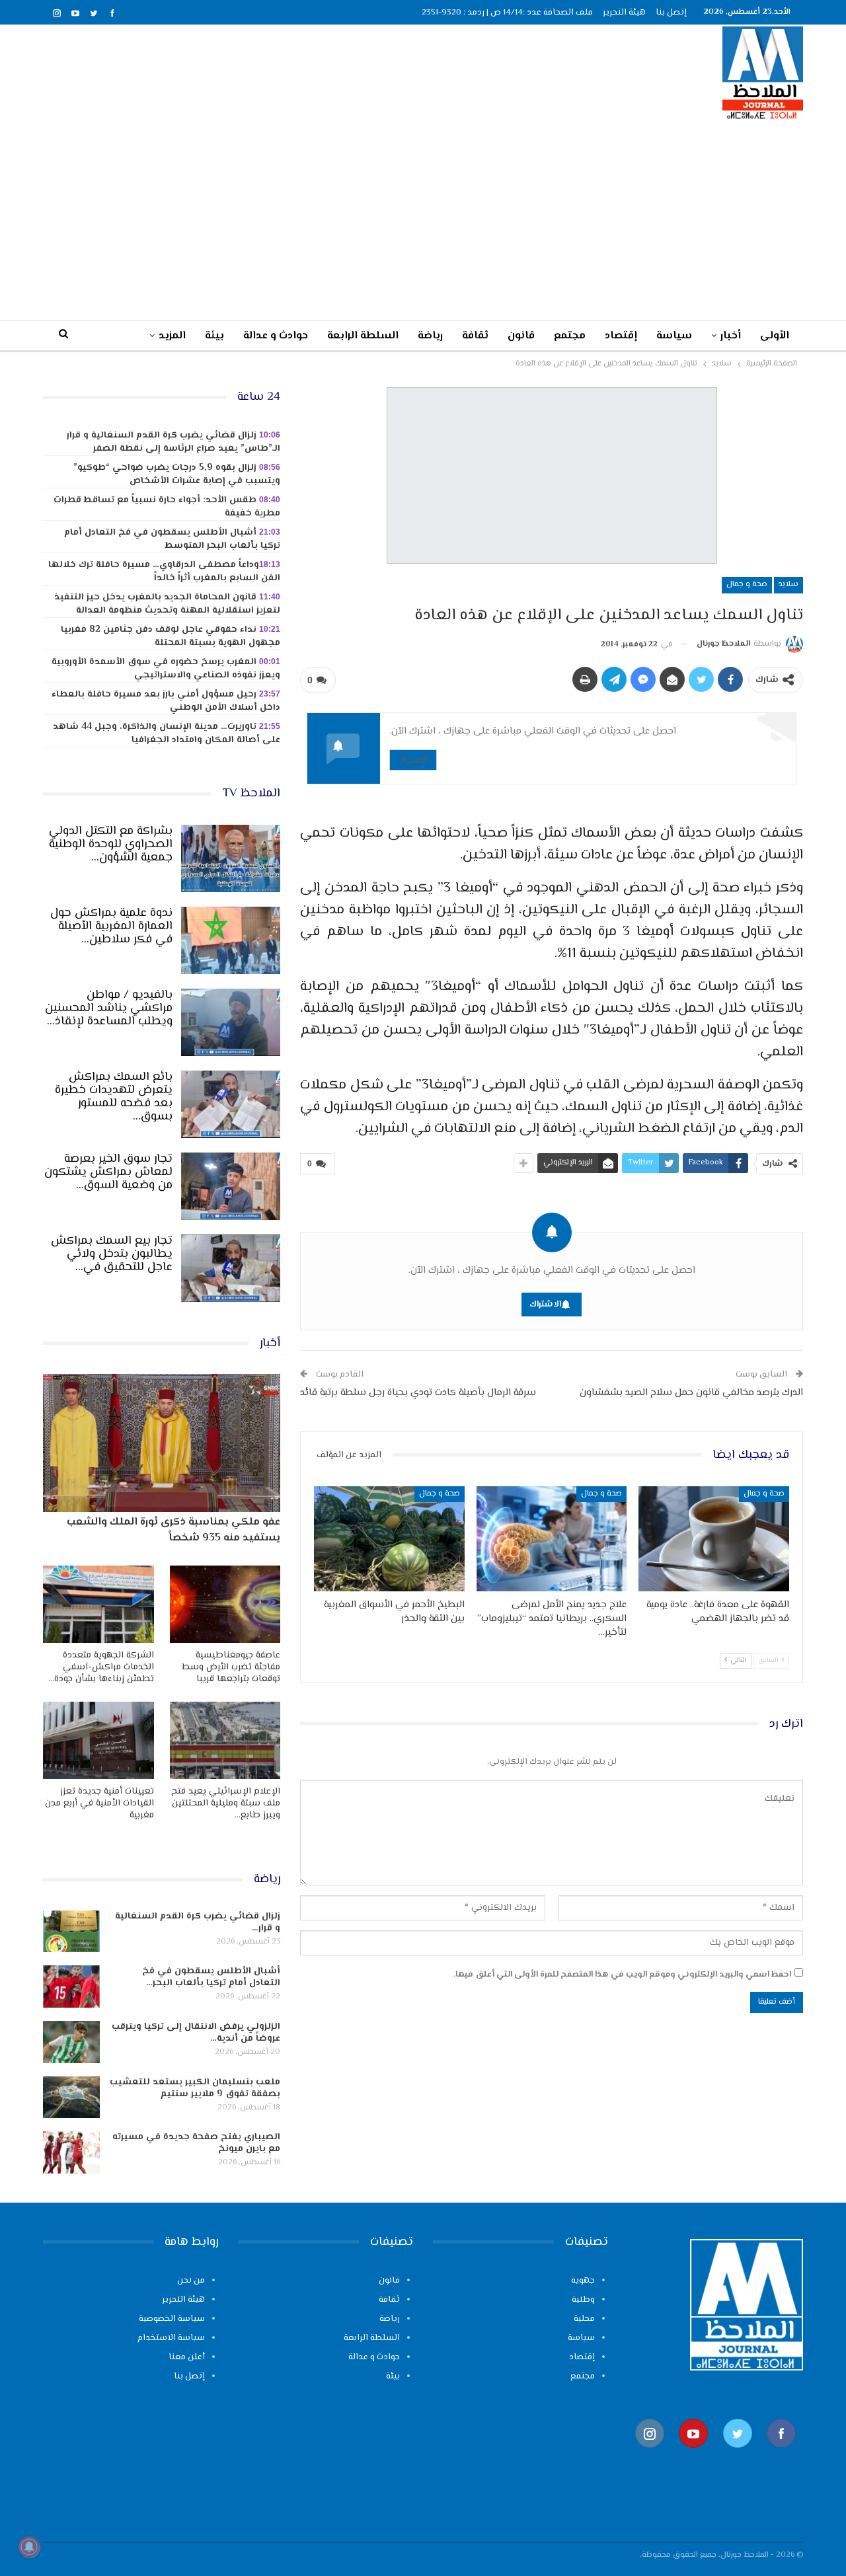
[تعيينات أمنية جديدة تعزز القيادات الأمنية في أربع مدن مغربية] (98, 1740)
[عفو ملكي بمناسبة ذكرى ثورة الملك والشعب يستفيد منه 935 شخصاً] (162, 1443)
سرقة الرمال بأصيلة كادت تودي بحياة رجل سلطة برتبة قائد (418, 1393)
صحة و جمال (747, 585)
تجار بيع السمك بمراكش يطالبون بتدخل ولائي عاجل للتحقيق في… (112, 1254)
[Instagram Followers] (650, 2455)
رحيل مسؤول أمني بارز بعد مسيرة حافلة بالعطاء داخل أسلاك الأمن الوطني (166, 701)
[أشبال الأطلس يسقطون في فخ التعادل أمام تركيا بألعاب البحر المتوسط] (71, 1987)
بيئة (214, 336)
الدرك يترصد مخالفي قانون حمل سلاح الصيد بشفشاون (691, 1393)
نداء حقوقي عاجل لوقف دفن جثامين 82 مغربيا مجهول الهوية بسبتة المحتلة (171, 636)
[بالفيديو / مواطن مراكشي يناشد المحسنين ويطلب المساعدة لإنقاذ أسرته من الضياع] (231, 1022)
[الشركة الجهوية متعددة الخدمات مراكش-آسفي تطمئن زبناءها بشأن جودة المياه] (98, 1604)
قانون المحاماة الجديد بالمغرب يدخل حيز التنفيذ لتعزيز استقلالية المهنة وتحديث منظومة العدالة (167, 604)
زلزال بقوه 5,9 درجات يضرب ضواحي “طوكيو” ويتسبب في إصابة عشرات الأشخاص (177, 474)
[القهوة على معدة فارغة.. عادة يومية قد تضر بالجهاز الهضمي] (714, 1539)
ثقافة (475, 336)
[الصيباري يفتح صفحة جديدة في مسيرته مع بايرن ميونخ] (71, 2152)
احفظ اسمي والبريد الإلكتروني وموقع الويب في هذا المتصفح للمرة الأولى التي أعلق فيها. (622, 1975)
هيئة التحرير (624, 13)
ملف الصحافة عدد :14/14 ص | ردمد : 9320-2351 (507, 13)
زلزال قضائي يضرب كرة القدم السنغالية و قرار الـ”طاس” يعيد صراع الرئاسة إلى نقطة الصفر (173, 442)
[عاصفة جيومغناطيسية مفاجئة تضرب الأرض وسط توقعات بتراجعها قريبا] (225, 1604)
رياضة (430, 336)
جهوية (583, 2281)
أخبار (731, 336)
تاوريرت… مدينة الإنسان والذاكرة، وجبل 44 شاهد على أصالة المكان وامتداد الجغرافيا (167, 734)
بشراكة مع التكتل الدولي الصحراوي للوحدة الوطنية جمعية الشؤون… (111, 845)
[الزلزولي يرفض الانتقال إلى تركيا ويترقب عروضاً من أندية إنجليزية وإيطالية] (71, 2042)
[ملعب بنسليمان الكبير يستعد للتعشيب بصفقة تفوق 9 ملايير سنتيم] (71, 2098)
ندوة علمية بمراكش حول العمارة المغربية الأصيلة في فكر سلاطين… (111, 927)
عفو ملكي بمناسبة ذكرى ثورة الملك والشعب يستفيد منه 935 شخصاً (173, 1530)
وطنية (583, 2300)
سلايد (788, 585)
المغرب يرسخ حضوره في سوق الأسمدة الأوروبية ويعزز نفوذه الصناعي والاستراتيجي (166, 669)
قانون (521, 336)
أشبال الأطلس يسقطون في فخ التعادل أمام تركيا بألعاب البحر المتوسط (172, 539)
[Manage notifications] (29, 2547)
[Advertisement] (423, 219)
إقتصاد (621, 336)
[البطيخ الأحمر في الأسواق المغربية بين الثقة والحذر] (389, 1539)
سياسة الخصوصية (172, 2319)
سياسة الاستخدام (171, 2338)
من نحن (191, 2281)
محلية (584, 2319)
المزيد (172, 336)
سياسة (674, 336)
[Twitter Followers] (738, 2455)
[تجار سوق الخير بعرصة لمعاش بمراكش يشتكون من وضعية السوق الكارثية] (231, 1186)
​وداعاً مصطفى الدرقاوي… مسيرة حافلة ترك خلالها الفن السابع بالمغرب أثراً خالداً (164, 572)
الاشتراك (413, 760)
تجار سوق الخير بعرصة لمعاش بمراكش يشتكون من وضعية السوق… (108, 1172)
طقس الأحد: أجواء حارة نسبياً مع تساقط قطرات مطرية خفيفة (167, 507)
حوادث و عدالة (276, 336)
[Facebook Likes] (781, 2455)
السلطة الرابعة (363, 336)
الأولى (775, 336)
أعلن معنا (187, 2357)
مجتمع (570, 336)
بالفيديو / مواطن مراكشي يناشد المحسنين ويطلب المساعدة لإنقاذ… (109, 1008)
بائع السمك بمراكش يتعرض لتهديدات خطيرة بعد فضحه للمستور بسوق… (114, 1097)
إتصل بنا (671, 13)
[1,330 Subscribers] (693, 2455)
